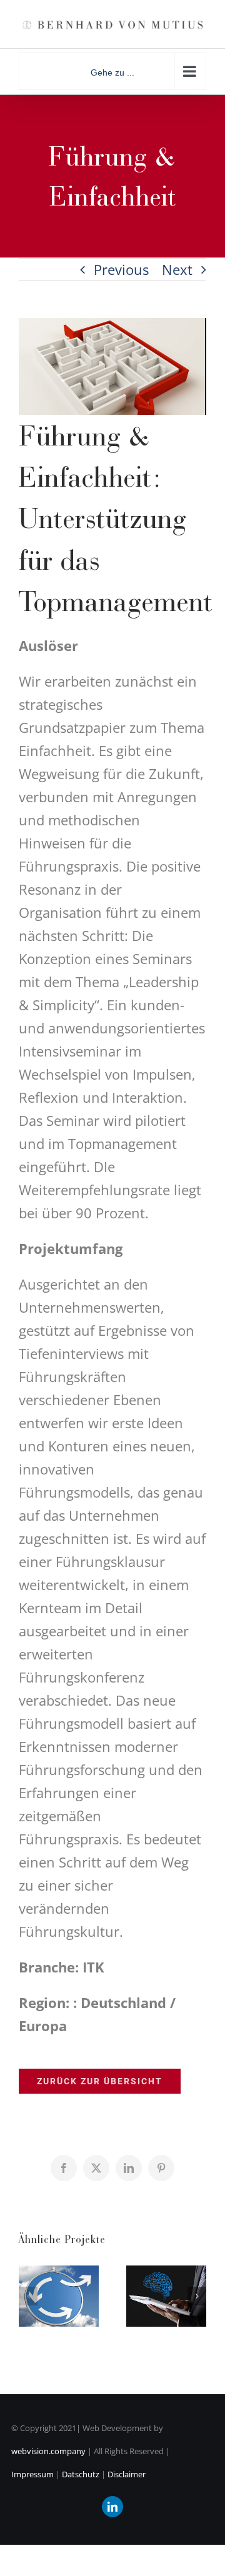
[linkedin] (112, 2507)
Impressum (32, 2474)
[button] (28, 2296)
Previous (121, 269)
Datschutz (80, 2474)
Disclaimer (127, 2474)
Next (177, 269)
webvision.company (48, 2451)
